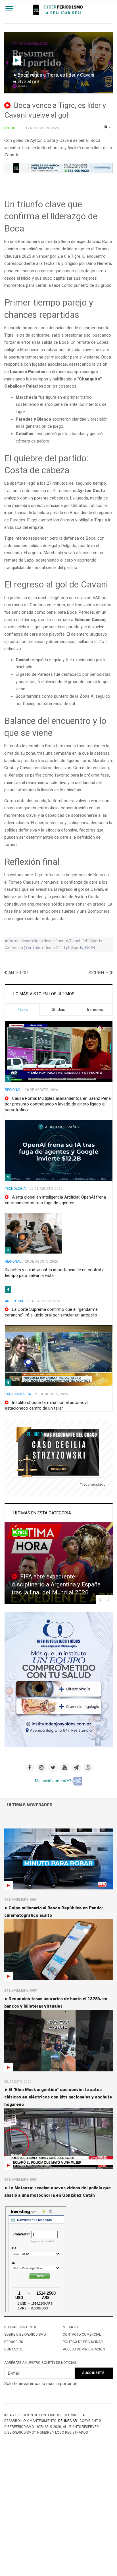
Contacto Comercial (82, 2335)
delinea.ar (68, 2421)
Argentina (14, 1301)
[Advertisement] (58, 2515)
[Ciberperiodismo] (59, 10)
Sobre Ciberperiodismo (25, 2335)
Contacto (13, 2349)
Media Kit (71, 2327)
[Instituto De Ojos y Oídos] (59, 1679)
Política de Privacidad (83, 2342)
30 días (59, 1009)
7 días (22, 1009)
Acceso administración (84, 2349)
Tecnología (15, 1189)
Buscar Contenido (21, 2327)
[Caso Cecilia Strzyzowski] (59, 1452)
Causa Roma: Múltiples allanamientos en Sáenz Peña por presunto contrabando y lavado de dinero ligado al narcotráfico (58, 1104)
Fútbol (20, 1533)
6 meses (95, 1009)
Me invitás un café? (54, 1781)
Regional (13, 1090)
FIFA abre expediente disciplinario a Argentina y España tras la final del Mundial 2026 (56, 1584)
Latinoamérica (18, 1394)
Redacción (14, 2342)
